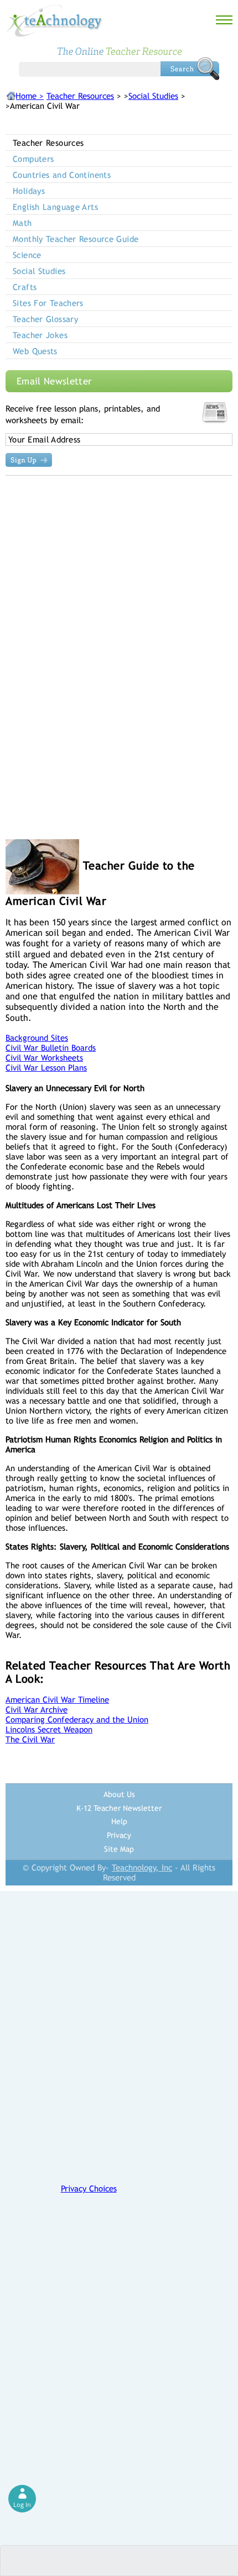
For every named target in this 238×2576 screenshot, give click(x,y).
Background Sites (37, 1038)
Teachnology (54, 21)
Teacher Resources (80, 96)
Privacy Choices (89, 2188)
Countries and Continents (62, 175)
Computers (33, 159)
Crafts (25, 287)
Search (190, 69)
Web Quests (35, 351)
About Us (119, 1794)
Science (27, 255)
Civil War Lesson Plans (46, 1068)
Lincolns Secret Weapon (49, 1729)
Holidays (29, 191)
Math (22, 223)
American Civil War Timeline (57, 1700)
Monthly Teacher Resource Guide (76, 239)
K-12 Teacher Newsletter (119, 1808)
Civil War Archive (37, 1710)
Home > (30, 96)
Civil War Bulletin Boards (51, 1048)
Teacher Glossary (45, 319)
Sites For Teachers (48, 303)
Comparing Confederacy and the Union (77, 1719)
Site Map (119, 1849)
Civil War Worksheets (44, 1058)
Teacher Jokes (40, 335)
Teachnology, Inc (142, 1868)
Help (119, 1821)
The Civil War (30, 1739)
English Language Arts (55, 207)
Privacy (119, 1835)
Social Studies (153, 96)
